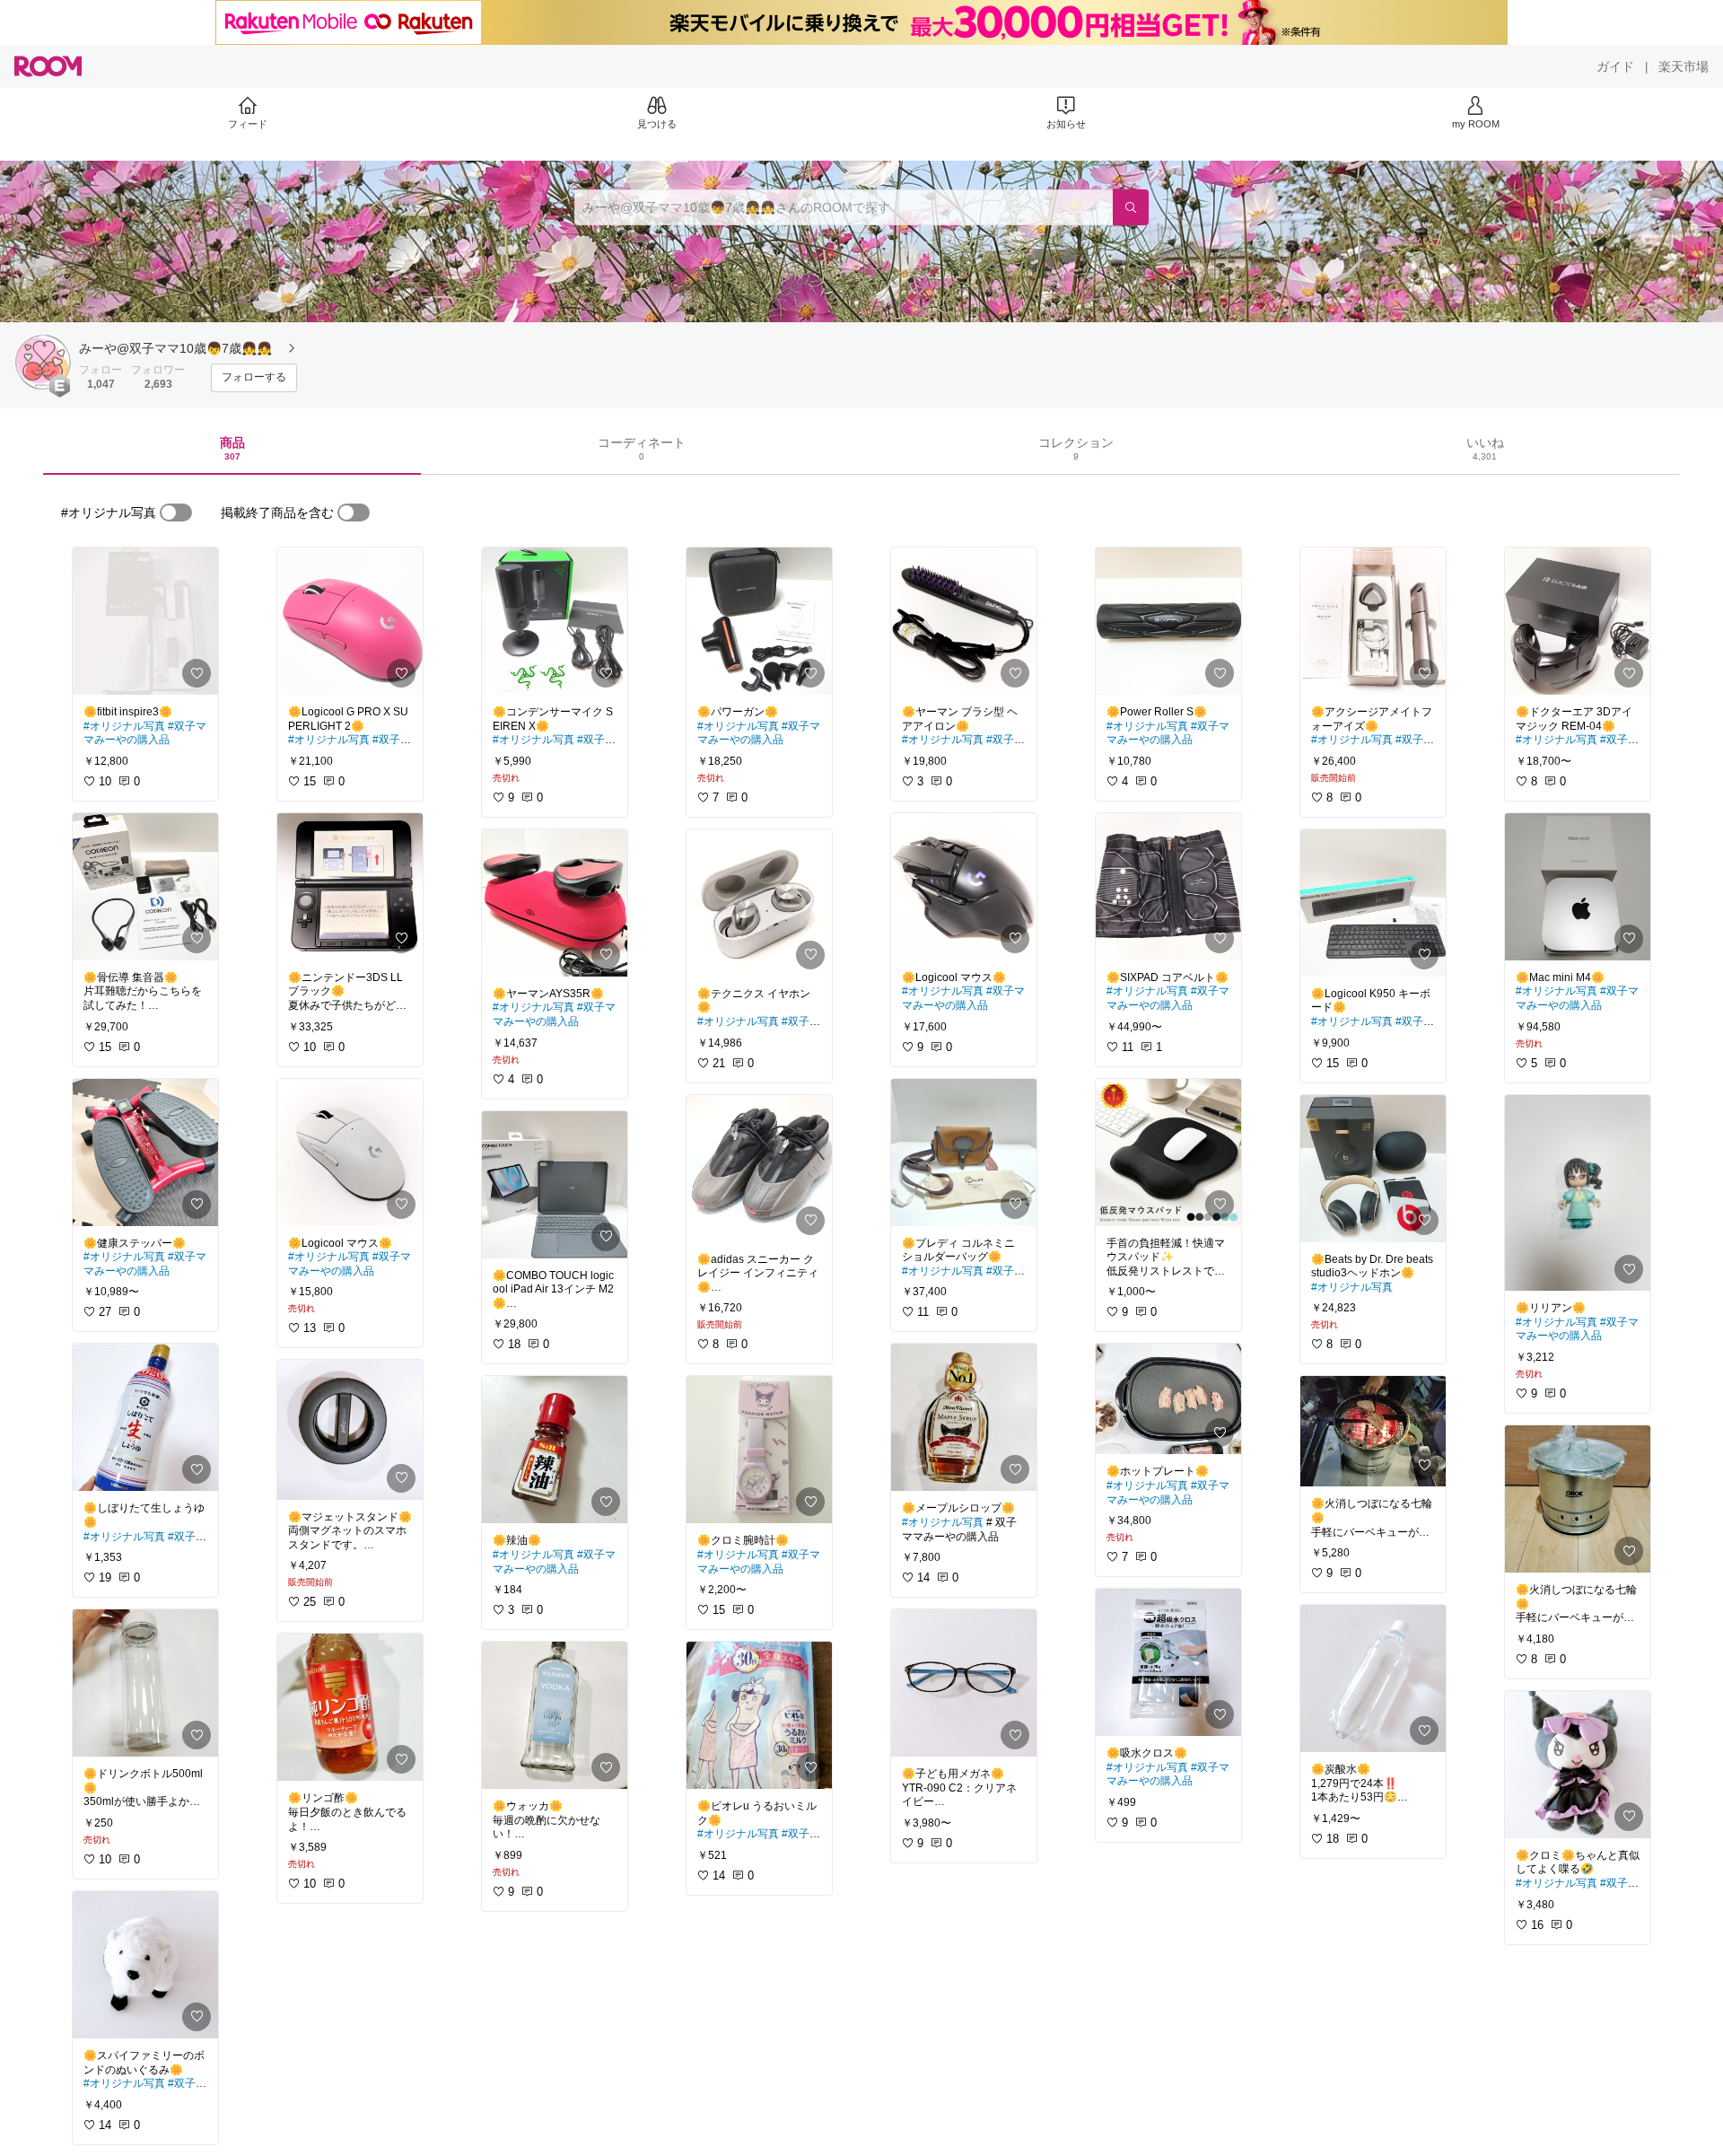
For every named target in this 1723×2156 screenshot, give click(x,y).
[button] (43, 362)
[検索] (1131, 207)
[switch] (176, 513)
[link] (145, 621)
